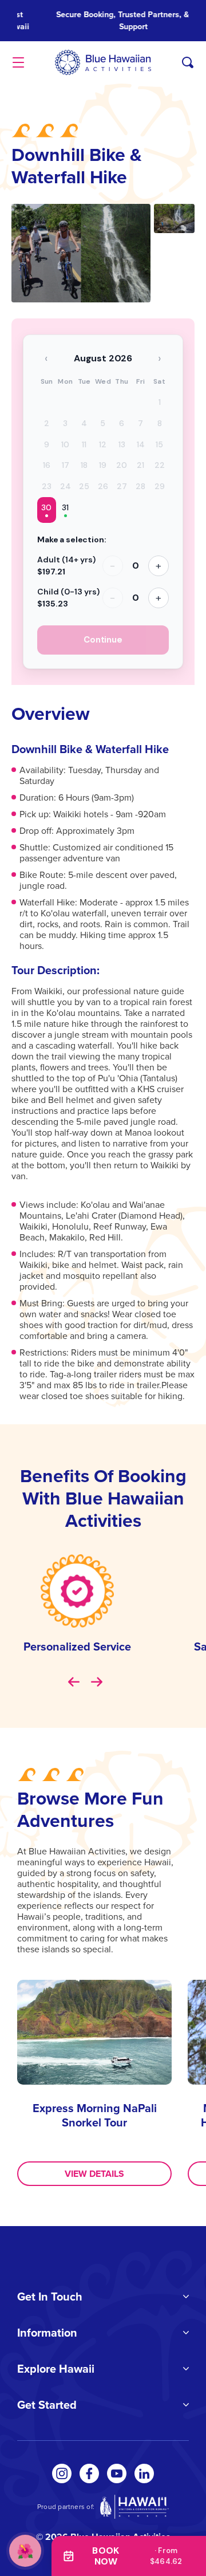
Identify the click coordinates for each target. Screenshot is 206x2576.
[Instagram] (62, 2473)
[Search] (188, 62)
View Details (94, 2174)
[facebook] (89, 2473)
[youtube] (117, 2473)
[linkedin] (144, 2473)
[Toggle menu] (18, 62)
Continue (103, 640)
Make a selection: (72, 539)
